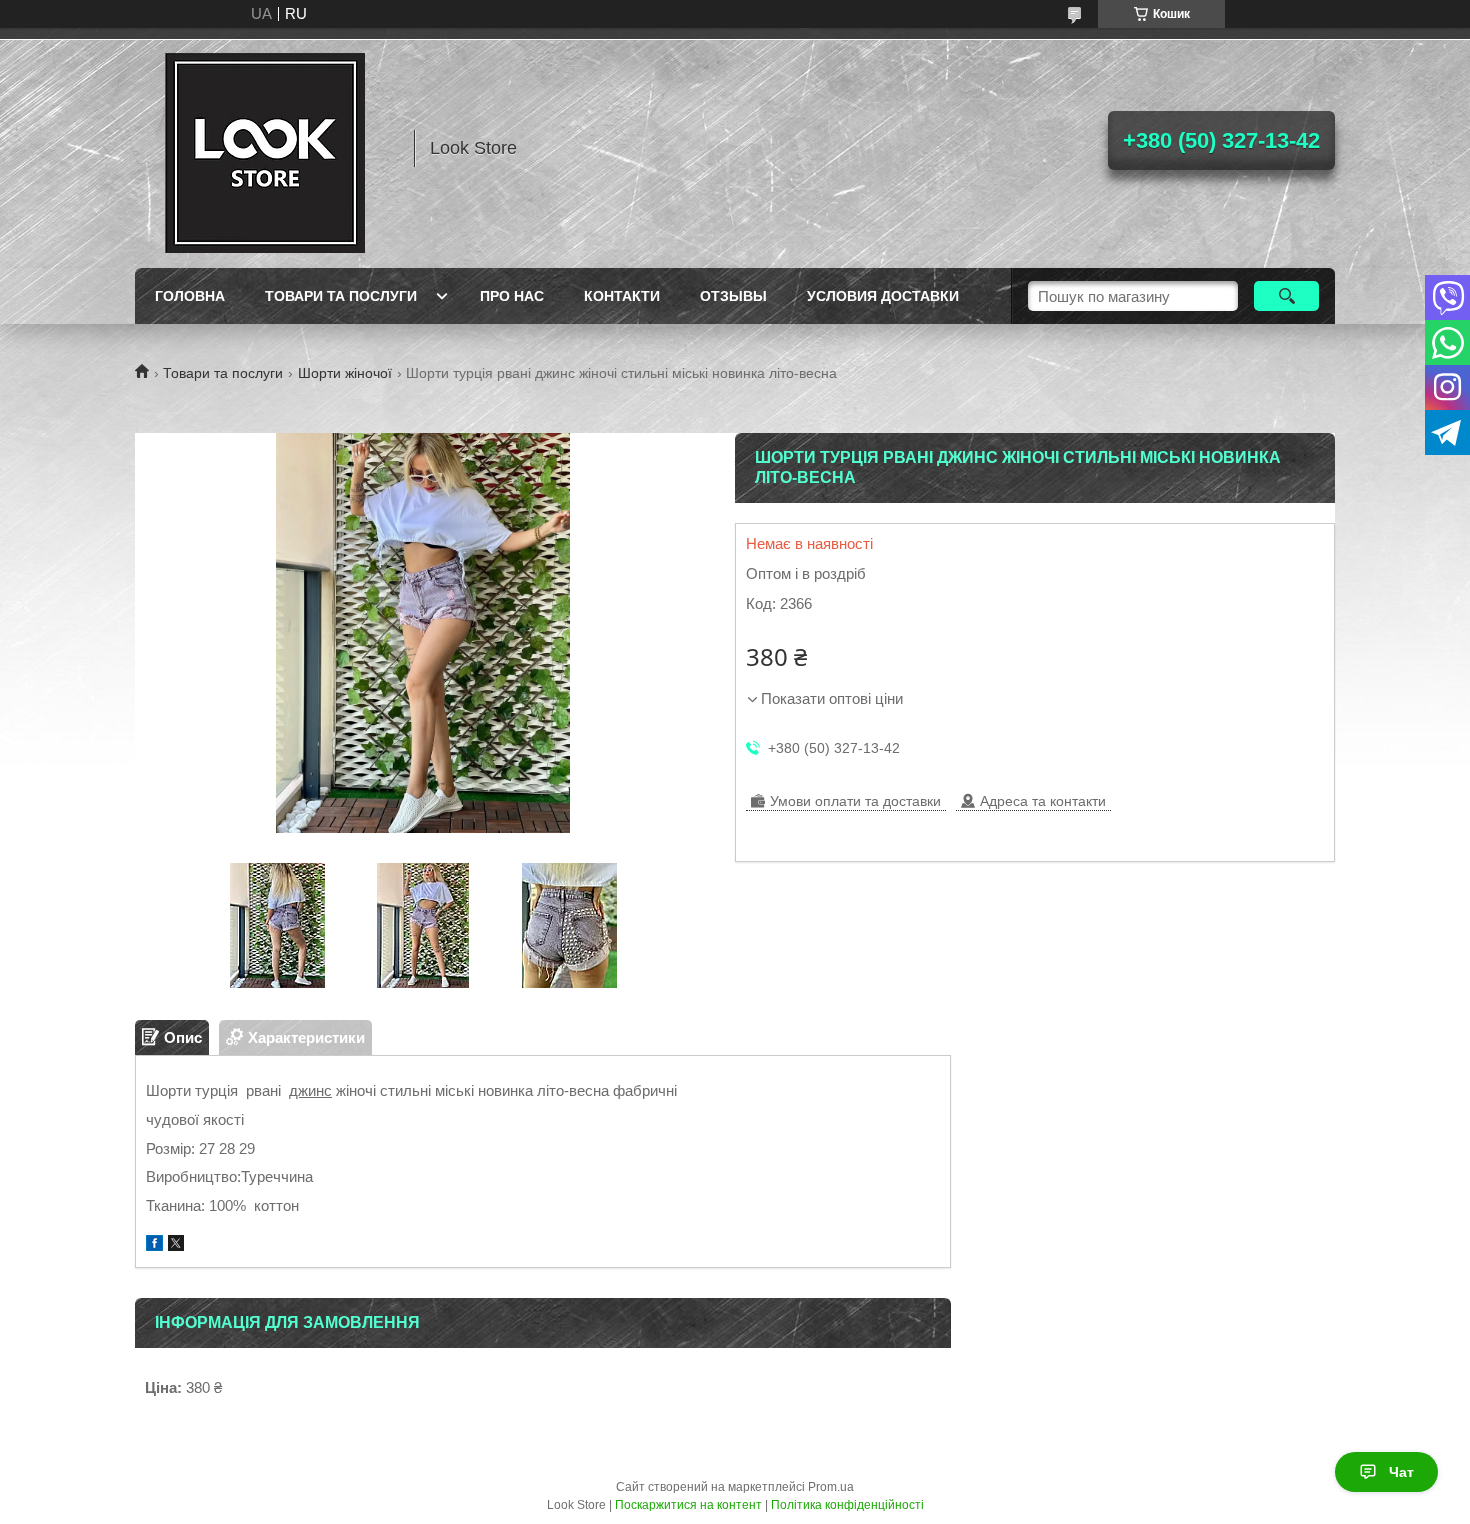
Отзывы (733, 296)
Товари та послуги (341, 296)
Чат (1401, 1472)
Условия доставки (883, 296)
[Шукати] (1286, 296)
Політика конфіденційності (847, 1505)
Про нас (512, 296)
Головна (190, 296)
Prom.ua (831, 1487)
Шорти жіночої (345, 373)
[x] (176, 1245)
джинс (310, 1090)
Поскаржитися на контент (688, 1505)
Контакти (622, 296)
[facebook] (154, 1245)
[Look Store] (265, 148)
